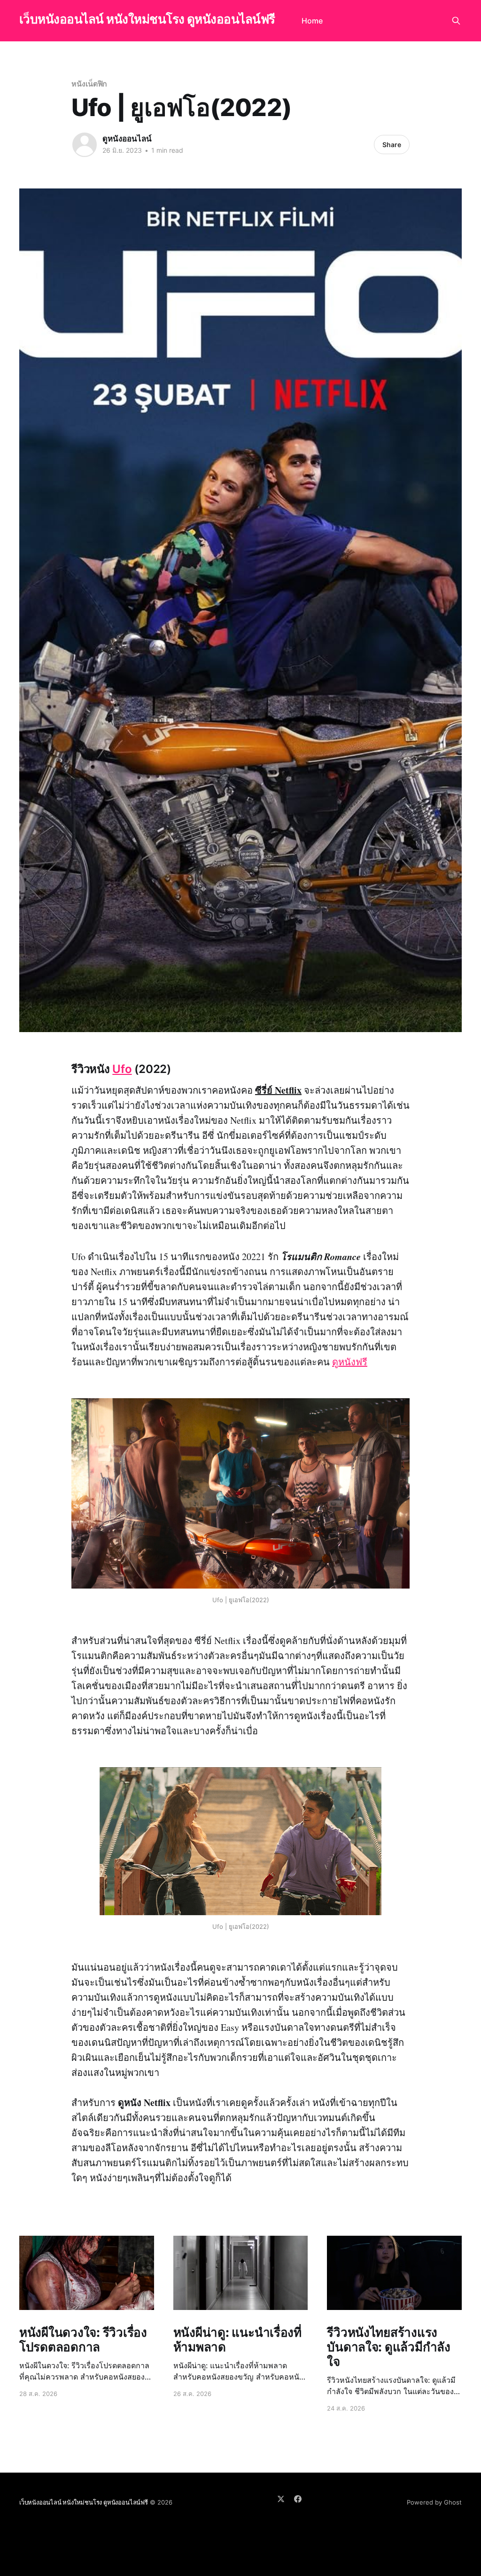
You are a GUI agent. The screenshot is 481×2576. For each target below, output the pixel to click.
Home (312, 21)
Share (392, 145)
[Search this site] (456, 21)
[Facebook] (298, 2499)
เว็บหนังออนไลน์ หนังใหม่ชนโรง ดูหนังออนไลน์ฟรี (147, 20)
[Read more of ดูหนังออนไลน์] (85, 145)
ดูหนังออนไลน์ (127, 139)
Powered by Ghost (434, 2502)
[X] (281, 2499)
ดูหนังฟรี (350, 1362)
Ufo (122, 1069)
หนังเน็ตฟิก (89, 84)
